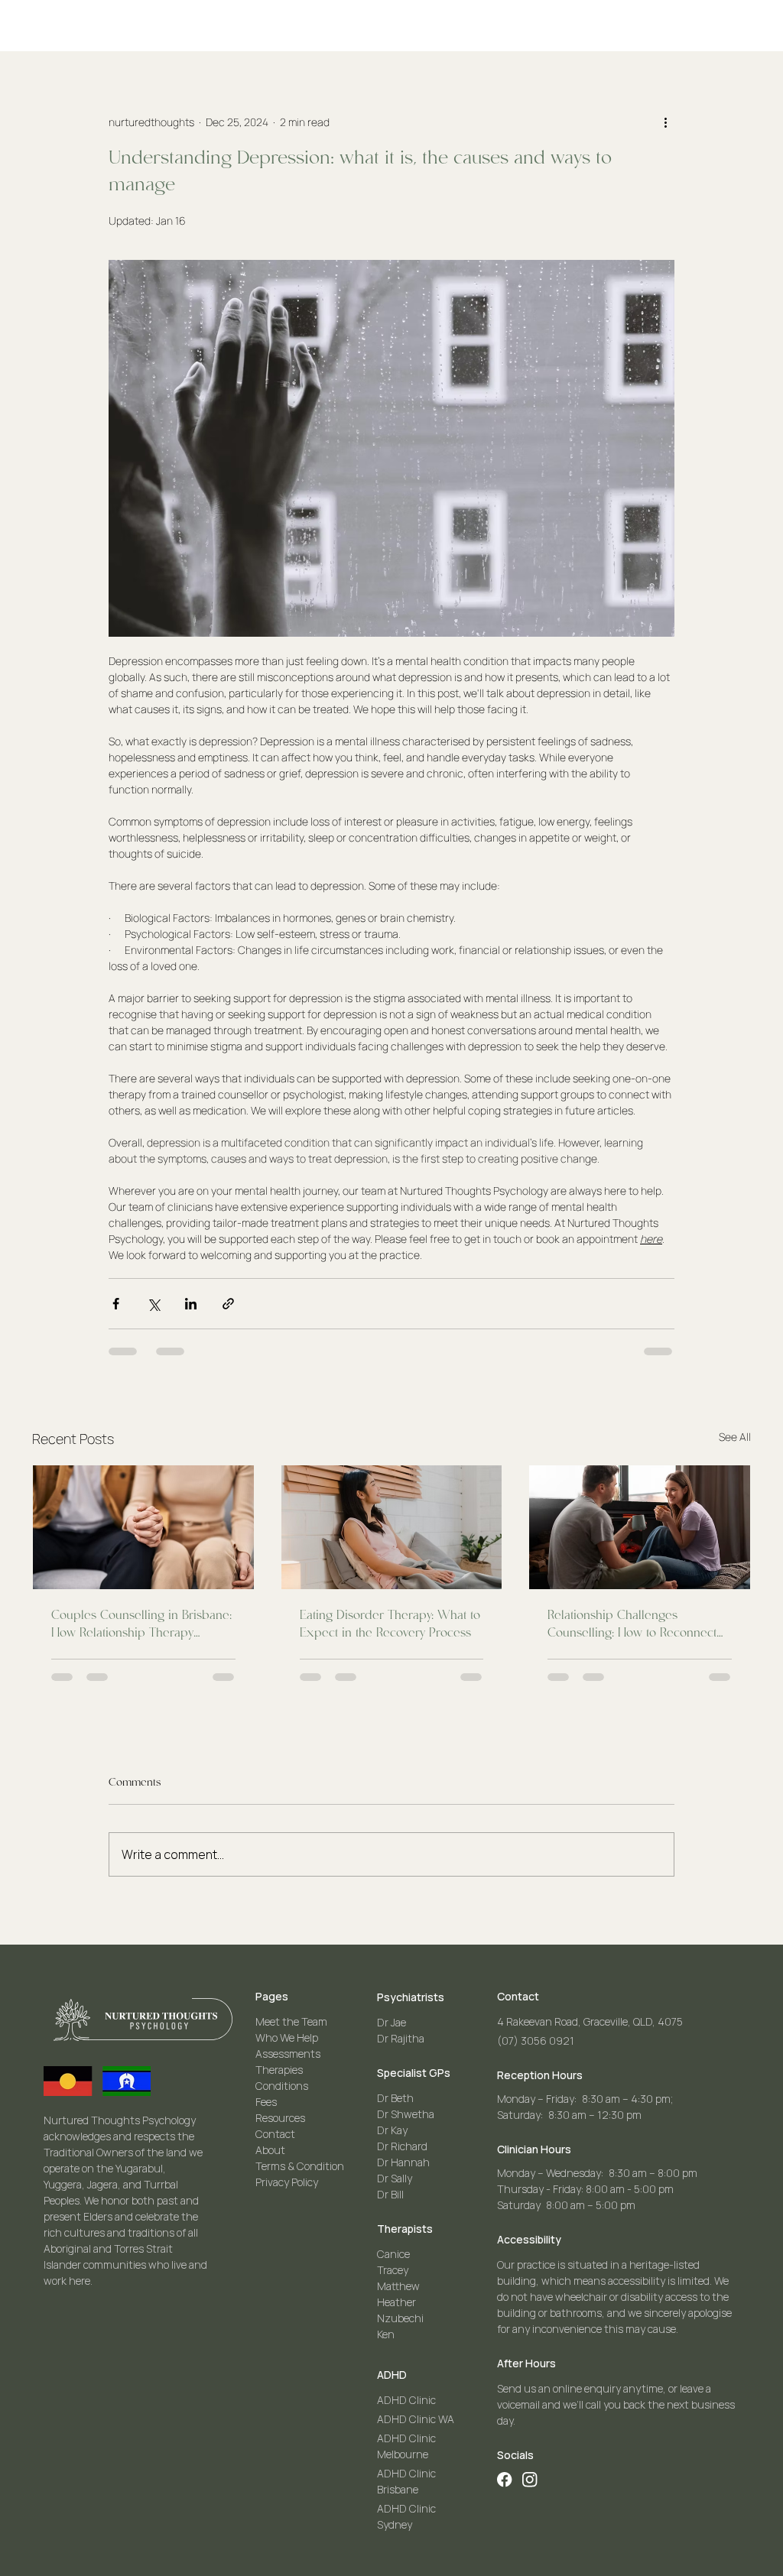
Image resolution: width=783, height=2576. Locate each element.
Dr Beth (395, 2098)
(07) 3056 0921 (536, 2041)
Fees (266, 2102)
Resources (280, 2118)
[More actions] (665, 122)
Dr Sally (395, 2178)
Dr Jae (391, 2022)
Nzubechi (400, 2318)
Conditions (282, 2086)
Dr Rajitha (401, 2038)
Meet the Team (291, 2021)
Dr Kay (392, 2130)
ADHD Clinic (406, 2400)
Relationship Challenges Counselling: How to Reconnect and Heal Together (632, 1626)
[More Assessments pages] (585, 13)
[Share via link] (228, 1304)
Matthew (398, 2286)
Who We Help (287, 2037)
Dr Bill (390, 2194)
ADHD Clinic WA (416, 2419)
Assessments (288, 2054)
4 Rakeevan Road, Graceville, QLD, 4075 (590, 2021)
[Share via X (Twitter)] (153, 1304)
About (270, 2150)
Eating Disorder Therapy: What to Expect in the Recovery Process (390, 1625)
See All (735, 1437)
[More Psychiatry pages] (317, 13)
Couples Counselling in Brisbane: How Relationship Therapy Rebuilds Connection (141, 1626)
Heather (396, 2302)
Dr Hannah (403, 2162)
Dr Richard (402, 2146)
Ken (386, 2334)
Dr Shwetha (406, 2114)
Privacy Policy (287, 2182)
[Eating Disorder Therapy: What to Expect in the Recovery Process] (392, 1527)
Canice (393, 2254)
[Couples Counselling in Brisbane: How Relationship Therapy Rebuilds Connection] (143, 1527)
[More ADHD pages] (232, 13)
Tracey (393, 2270)
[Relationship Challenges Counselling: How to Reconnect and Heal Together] (640, 1527)
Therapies (279, 2070)
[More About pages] (409, 40)
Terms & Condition (300, 2166)
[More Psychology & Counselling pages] (480, 13)
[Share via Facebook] (116, 1304)
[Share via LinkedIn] (191, 1304)
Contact (275, 2134)
